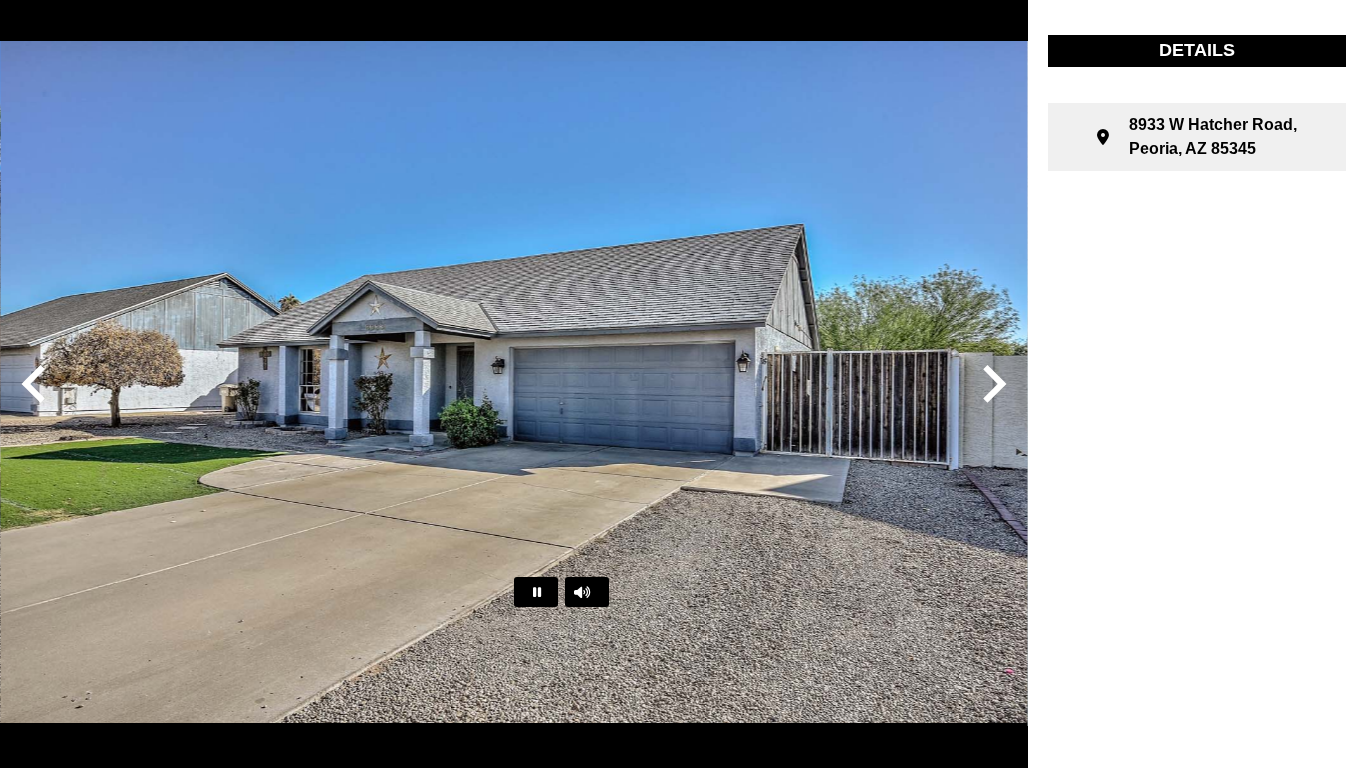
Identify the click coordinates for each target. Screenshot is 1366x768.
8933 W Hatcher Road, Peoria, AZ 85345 (1213, 136)
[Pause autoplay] (536, 592)
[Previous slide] (36, 384)
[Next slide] (992, 384)
